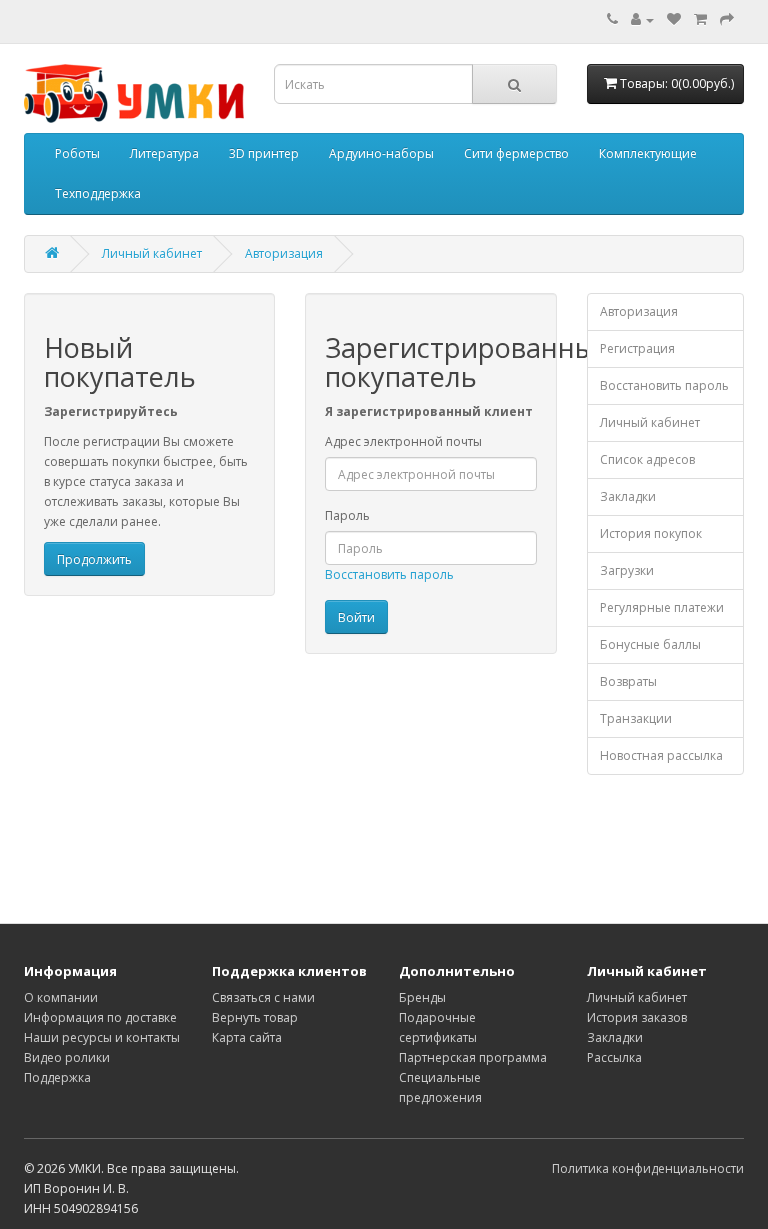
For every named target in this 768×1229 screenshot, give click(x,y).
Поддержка (57, 1077)
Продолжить (94, 559)
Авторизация (284, 253)
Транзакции (636, 718)
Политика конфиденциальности (648, 1168)
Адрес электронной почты (403, 441)
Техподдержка (98, 193)
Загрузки (627, 570)
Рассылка (614, 1057)
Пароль (347, 515)
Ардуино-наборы (381, 153)
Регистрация (637, 348)
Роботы (77, 153)
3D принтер (264, 153)
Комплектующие (648, 153)
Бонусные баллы (650, 644)
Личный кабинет (152, 253)
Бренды (422, 997)
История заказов (637, 1017)
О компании (61, 997)
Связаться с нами (263, 997)
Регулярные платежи (662, 607)
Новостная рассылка (661, 755)
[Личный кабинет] (642, 19)
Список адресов (647, 459)
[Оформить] (727, 19)
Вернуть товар (255, 1017)
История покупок (651, 533)
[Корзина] (700, 19)
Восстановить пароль (389, 574)
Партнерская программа (473, 1057)
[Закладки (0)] (674, 19)
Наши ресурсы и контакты (102, 1037)
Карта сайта (247, 1037)
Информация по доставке (100, 1017)
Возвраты (628, 681)
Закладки (628, 496)
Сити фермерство (516, 153)
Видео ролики (67, 1057)
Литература (164, 153)
